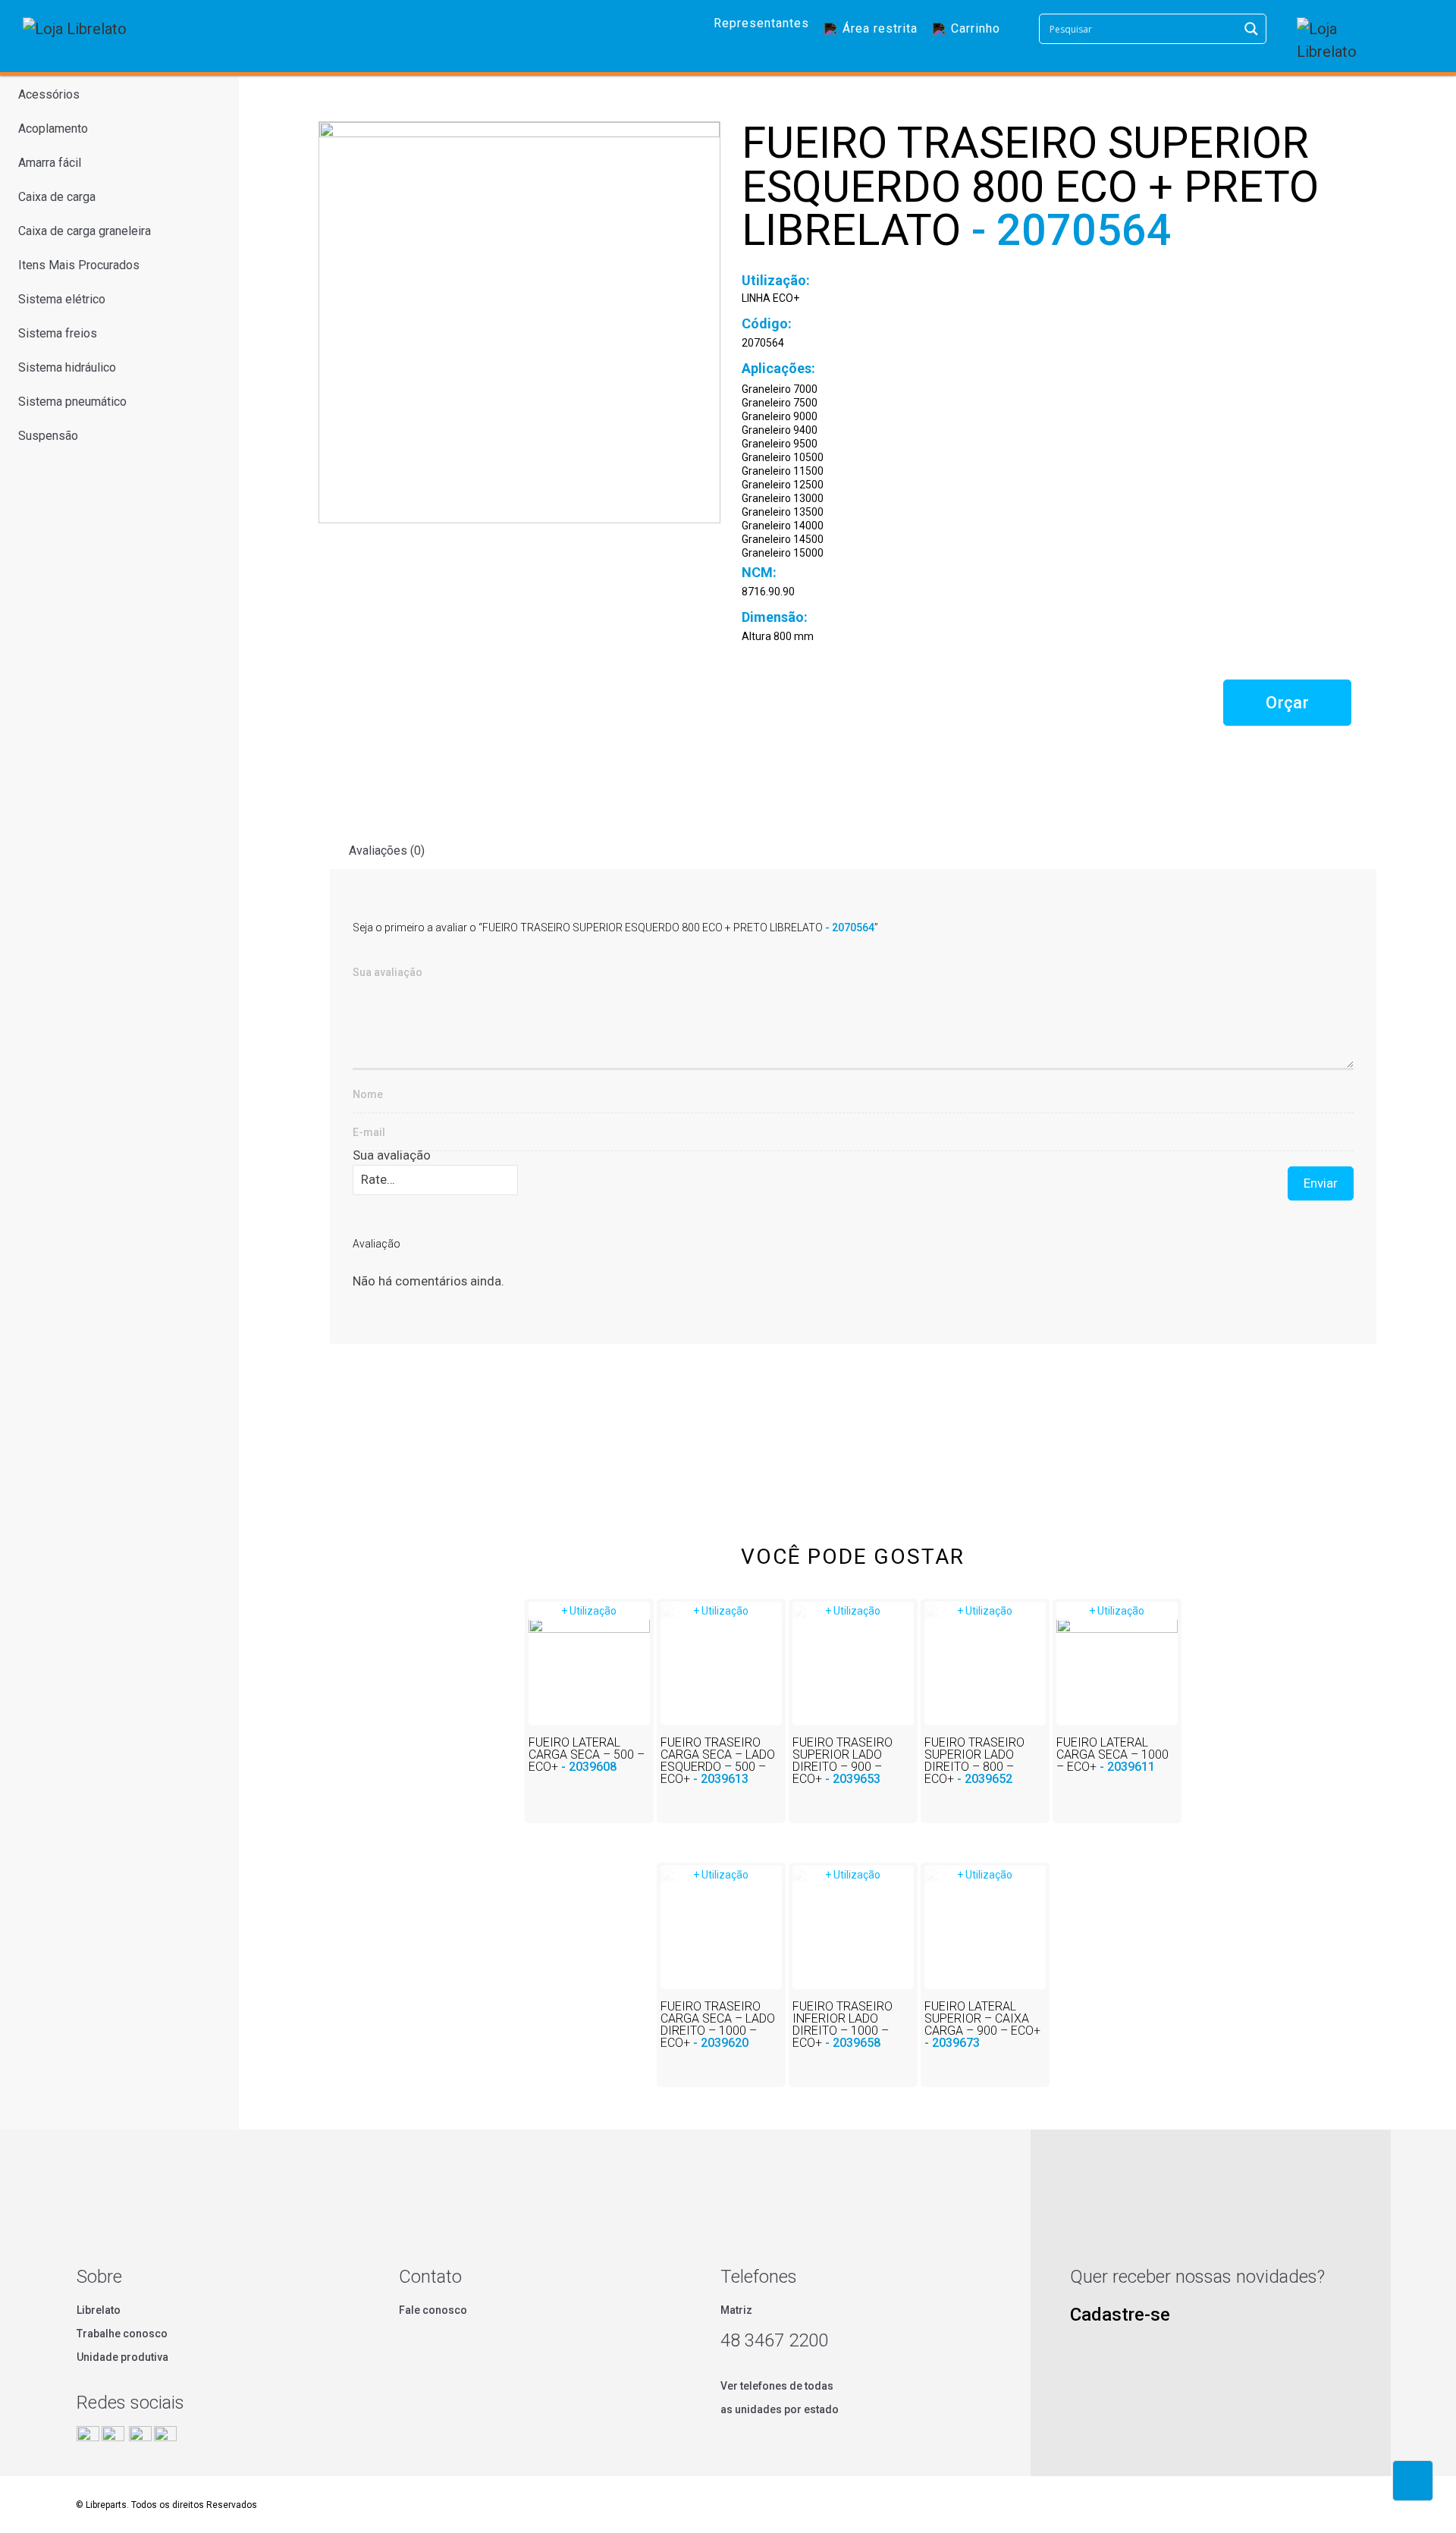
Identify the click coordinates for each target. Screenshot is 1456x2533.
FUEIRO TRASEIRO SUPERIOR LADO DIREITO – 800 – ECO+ (974, 1761)
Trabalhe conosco (122, 2334)
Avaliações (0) (387, 851)
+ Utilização (589, 1611)
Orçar (1287, 703)
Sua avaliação (392, 1155)
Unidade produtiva (122, 2357)
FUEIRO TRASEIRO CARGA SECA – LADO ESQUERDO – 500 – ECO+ (718, 1761)
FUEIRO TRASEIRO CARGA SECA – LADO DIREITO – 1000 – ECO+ (718, 2025)
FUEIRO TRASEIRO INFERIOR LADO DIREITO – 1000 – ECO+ (843, 2025)
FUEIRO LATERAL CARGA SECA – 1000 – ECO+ (1112, 1755)
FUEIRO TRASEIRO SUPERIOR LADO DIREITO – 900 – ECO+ (843, 1761)
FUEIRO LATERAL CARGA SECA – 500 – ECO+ (587, 1755)
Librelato (99, 2310)
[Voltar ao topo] (1413, 2481)
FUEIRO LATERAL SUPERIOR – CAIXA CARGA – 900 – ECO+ (982, 2025)
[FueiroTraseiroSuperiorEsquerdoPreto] (519, 322)
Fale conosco (433, 2310)
